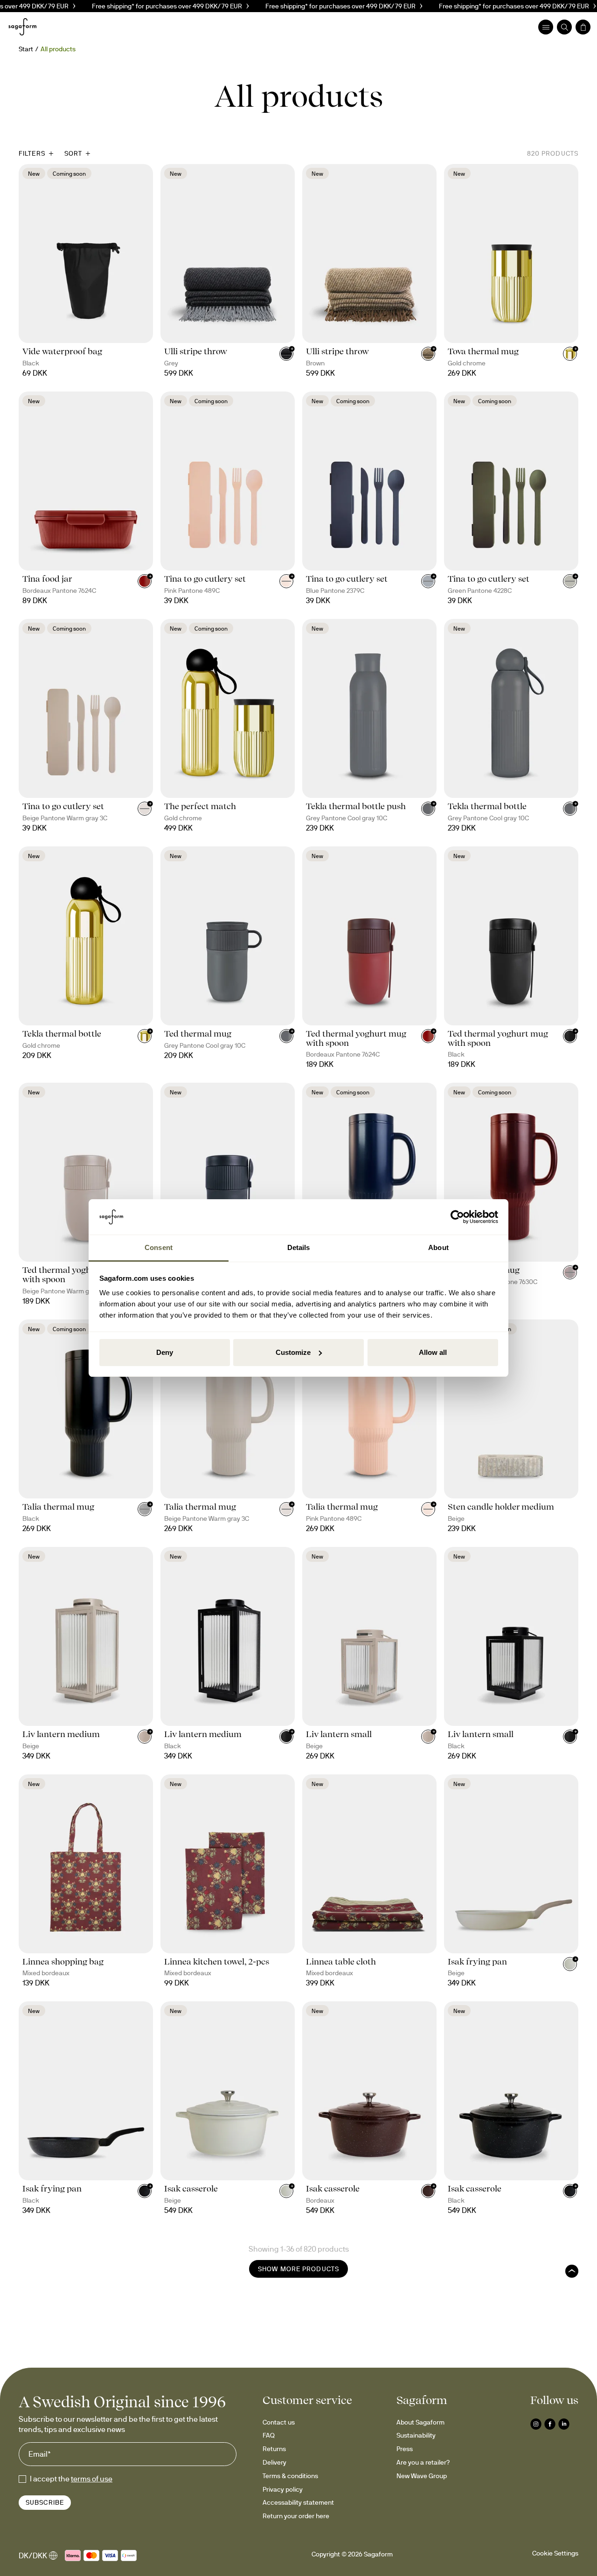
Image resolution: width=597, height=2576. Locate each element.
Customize (293, 1352)
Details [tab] (299, 1247)
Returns (274, 2449)
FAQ (269, 2435)
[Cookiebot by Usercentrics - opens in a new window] (457, 1217)
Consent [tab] (159, 1247)
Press (405, 2449)
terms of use (92, 2479)
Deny (165, 1352)
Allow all (433, 1352)
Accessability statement (298, 2502)
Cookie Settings (555, 2553)
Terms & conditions (290, 2476)
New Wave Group (422, 2476)
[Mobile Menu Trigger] (546, 27)
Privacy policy (283, 2489)
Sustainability (416, 2435)
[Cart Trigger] (583, 27)
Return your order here (296, 2516)
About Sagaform (420, 2422)
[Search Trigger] (564, 27)
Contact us (279, 2422)
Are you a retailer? (423, 2462)
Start (26, 49)
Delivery (274, 2462)
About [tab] (438, 1247)
